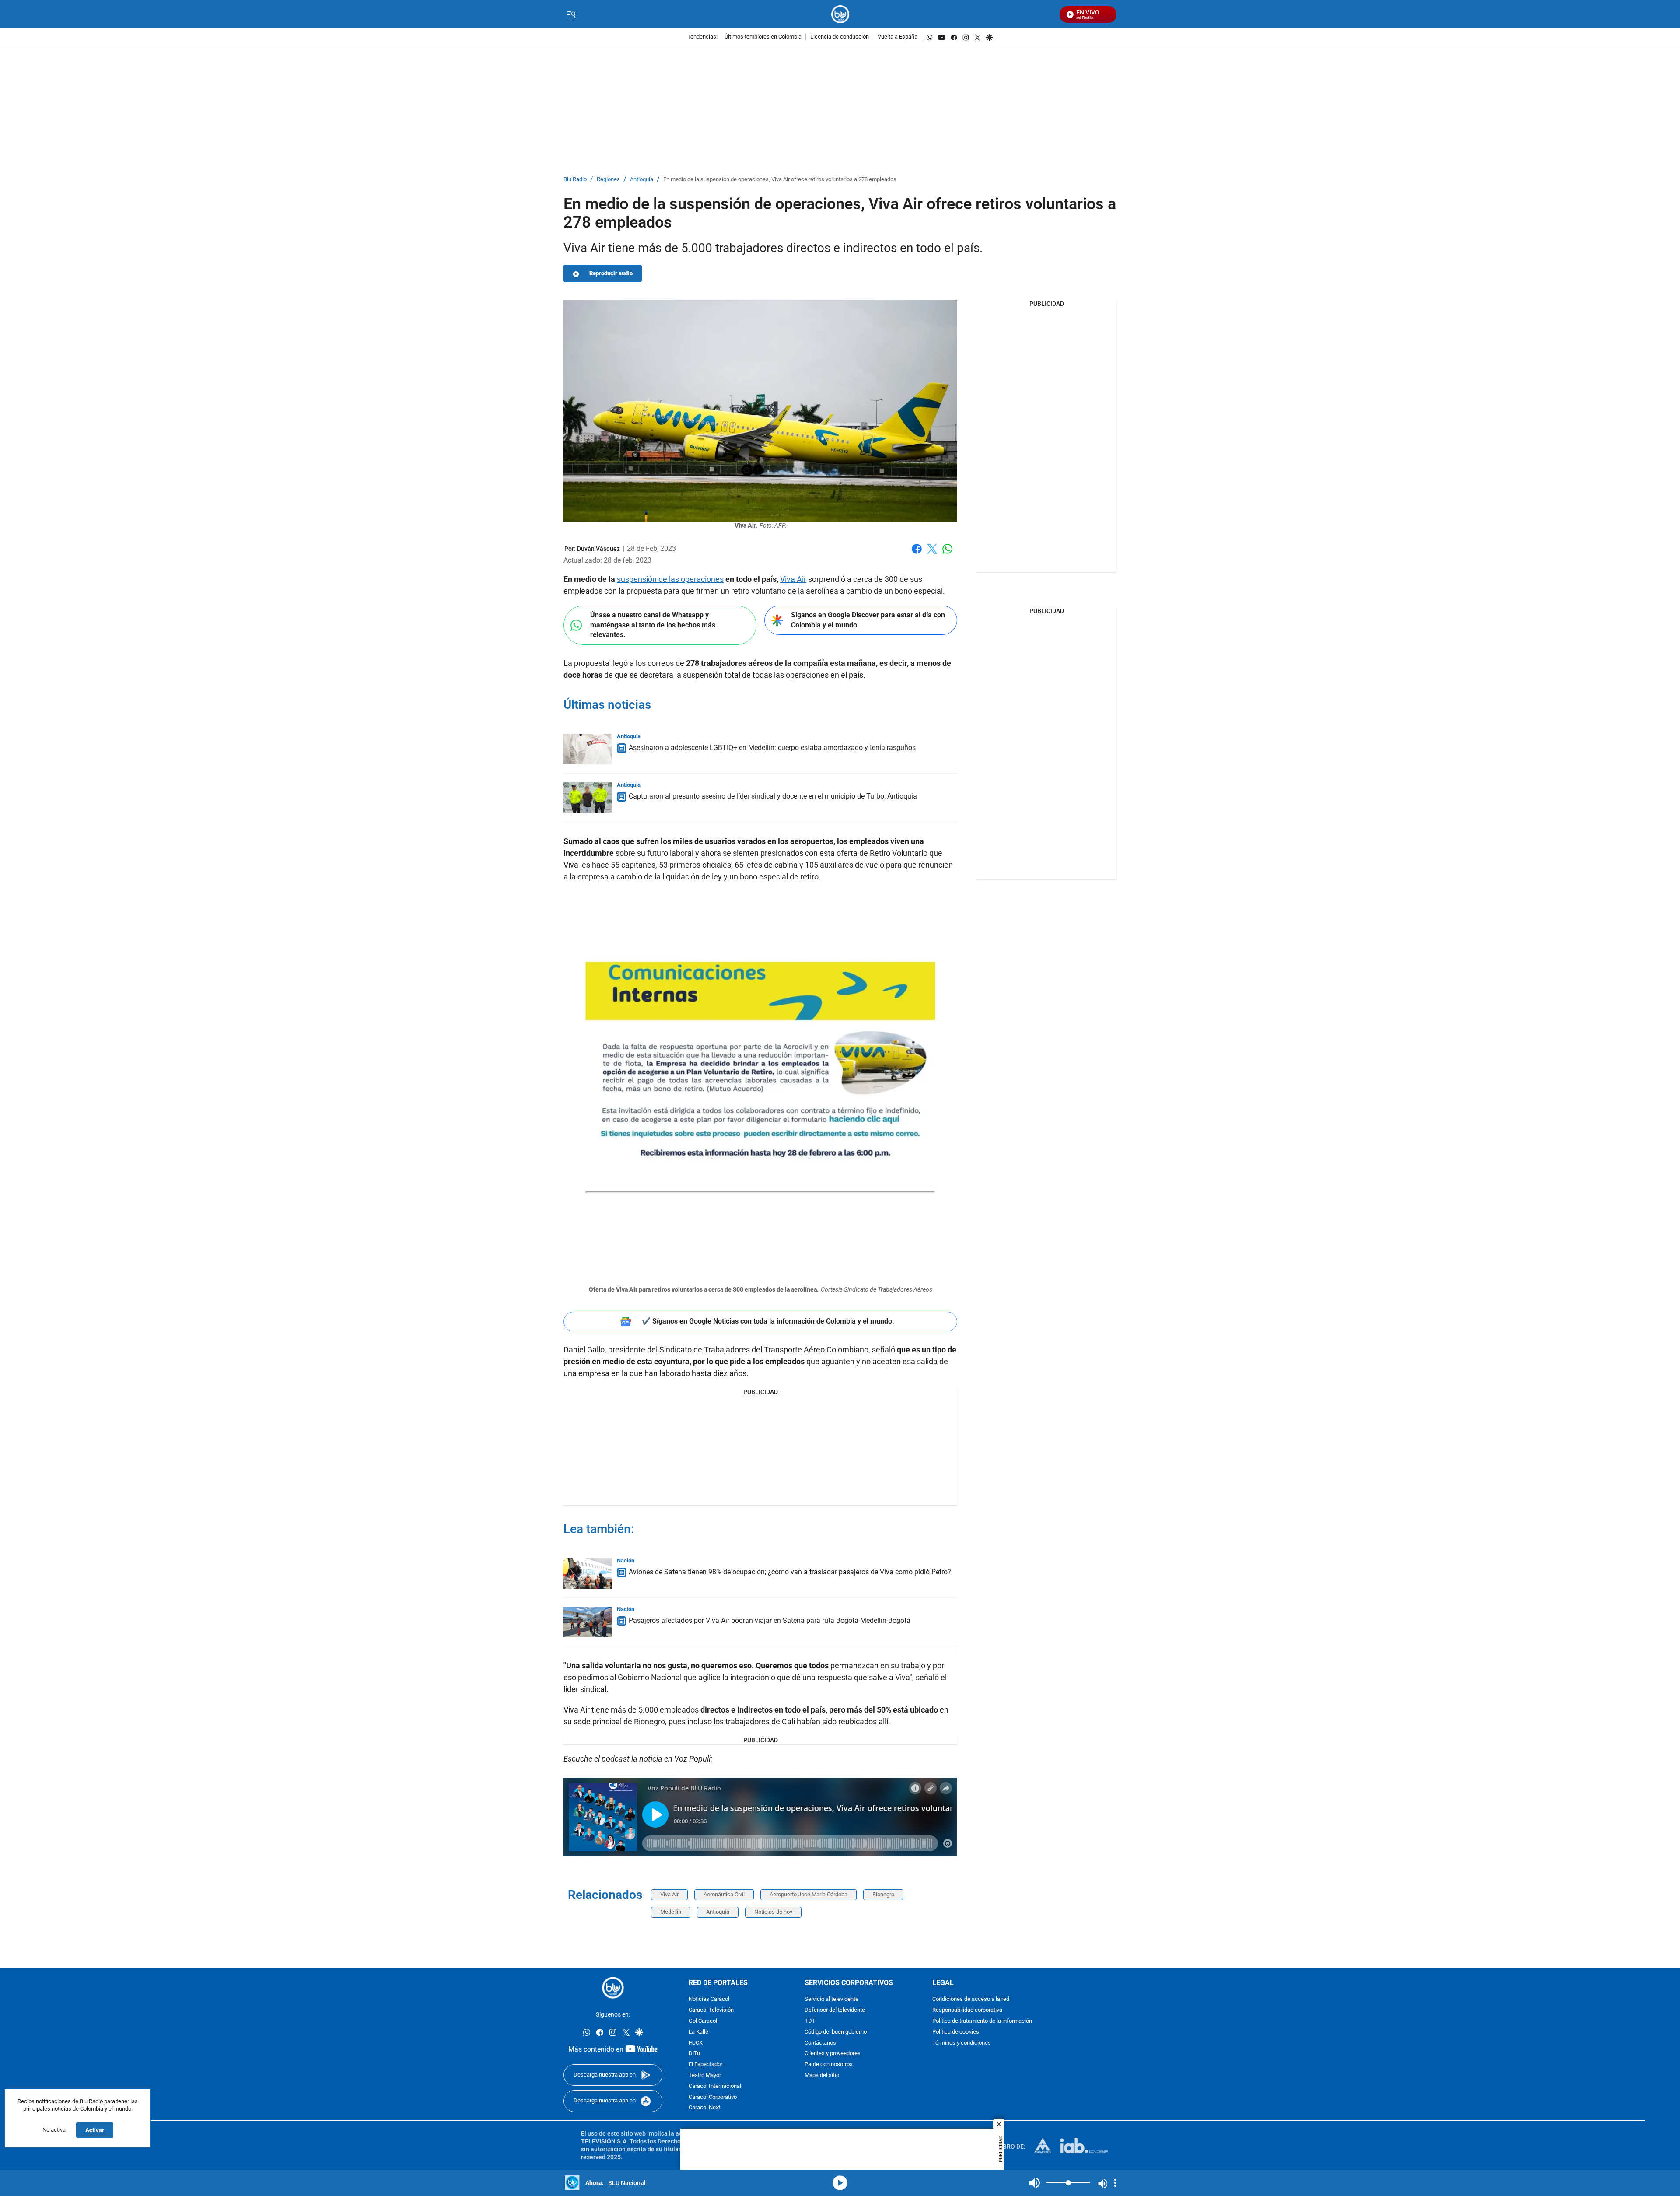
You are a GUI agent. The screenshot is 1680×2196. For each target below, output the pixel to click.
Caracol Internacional (715, 2086)
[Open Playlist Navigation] (1115, 2183)
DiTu (694, 2054)
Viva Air (793, 579)
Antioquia (642, 180)
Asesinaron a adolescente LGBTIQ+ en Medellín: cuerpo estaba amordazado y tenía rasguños (772, 748)
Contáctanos (820, 2043)
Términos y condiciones (962, 2043)
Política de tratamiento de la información (982, 2021)
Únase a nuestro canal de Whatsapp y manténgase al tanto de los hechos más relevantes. (653, 625)
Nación (626, 1560)
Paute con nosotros (829, 2065)
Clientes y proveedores (833, 2054)
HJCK (696, 2043)
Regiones (608, 180)
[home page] (840, 14)
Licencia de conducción (840, 37)
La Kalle (698, 2032)
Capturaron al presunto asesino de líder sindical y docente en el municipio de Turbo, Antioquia (773, 796)
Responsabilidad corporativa (967, 2010)
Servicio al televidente (831, 1999)
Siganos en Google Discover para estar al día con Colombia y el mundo (868, 620)
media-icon (840, 2183)
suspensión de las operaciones (670, 579)
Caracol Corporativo (713, 2097)
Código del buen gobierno (836, 2032)
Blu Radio (575, 180)
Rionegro (883, 1894)
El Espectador (705, 2065)
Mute (1035, 2183)
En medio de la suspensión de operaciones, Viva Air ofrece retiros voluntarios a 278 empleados (780, 180)
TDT (810, 2021)
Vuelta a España (898, 37)
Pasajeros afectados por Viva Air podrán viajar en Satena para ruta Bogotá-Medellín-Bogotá (770, 1620)
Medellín (671, 1912)
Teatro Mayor (705, 2075)
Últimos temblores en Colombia (763, 37)
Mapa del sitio (822, 2075)
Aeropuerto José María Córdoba (808, 1894)
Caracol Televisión (711, 2010)
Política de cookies (956, 2032)
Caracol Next (704, 2108)
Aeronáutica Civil (724, 1894)
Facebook (917, 554)
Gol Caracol (703, 2021)
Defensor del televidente (835, 2010)
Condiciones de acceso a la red (971, 1999)
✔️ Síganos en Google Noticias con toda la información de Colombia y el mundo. (768, 1321)
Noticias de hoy (773, 1912)
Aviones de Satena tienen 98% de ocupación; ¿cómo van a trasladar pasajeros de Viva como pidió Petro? (790, 1572)
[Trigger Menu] (571, 14)
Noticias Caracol (709, 1999)
